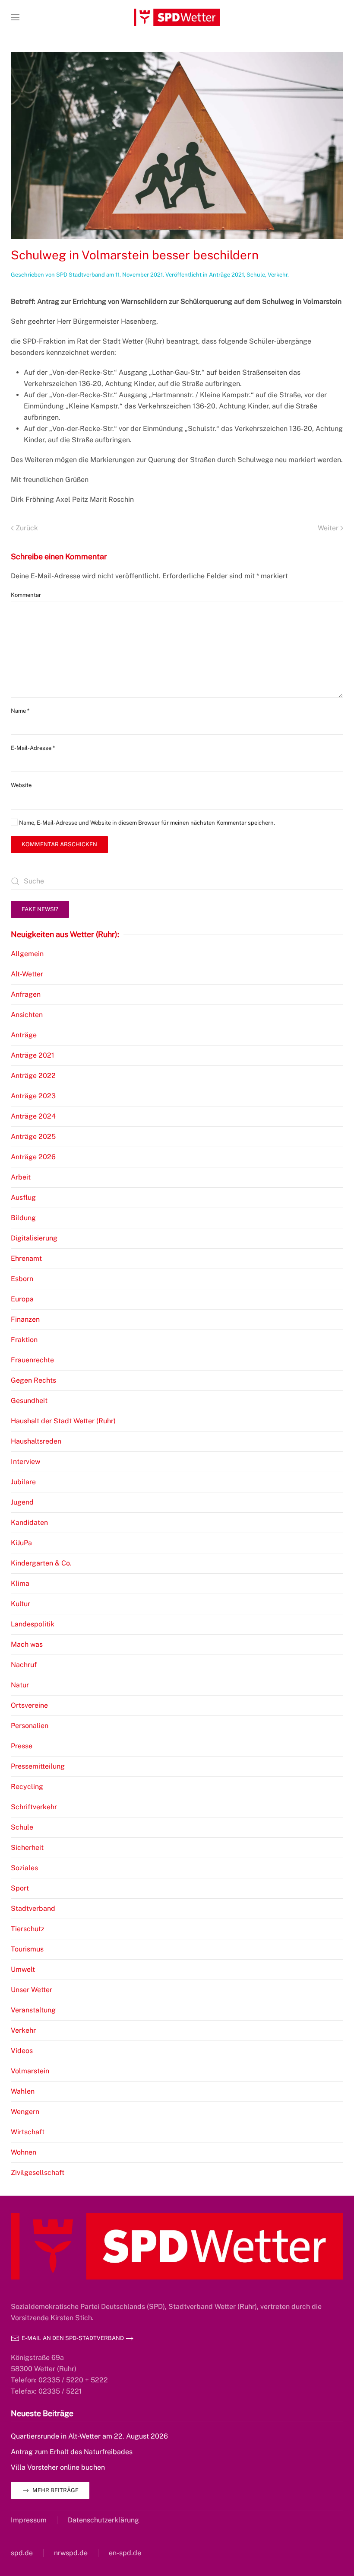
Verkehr (278, 275)
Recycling (27, 1787)
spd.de (22, 2553)
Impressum (29, 2520)
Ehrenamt (26, 1258)
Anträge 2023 (33, 1096)
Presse (22, 1746)
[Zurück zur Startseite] (177, 17)
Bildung (23, 1218)
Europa (22, 1299)
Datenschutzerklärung (103, 2520)
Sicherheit (27, 1848)
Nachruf (24, 1665)
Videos (22, 2051)
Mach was (27, 1644)
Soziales (24, 1868)
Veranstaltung (33, 2010)
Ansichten (27, 1015)
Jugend (22, 1502)
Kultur (21, 1604)
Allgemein (27, 954)
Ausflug (23, 1197)
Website (21, 785)
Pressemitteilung (38, 1766)
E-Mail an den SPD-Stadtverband (73, 2338)
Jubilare (23, 1482)
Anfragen (26, 994)
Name (20, 711)
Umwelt (23, 1969)
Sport (20, 1888)
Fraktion (24, 1340)
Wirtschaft (28, 2132)
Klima (20, 1583)
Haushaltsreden (36, 1441)
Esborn (22, 1279)
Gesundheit (29, 1401)
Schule (256, 275)
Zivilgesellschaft (38, 2173)
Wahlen (23, 2091)
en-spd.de (125, 2553)
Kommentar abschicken (59, 844)
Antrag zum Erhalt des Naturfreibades (72, 2452)
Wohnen (24, 2152)
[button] (15, 17)
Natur (20, 1685)
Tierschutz (28, 1929)
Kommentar (26, 595)
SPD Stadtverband (81, 275)
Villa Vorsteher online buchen (58, 2467)
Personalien (30, 1726)
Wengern (25, 2112)
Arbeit (21, 1177)
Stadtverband (33, 1908)
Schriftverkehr (34, 1807)
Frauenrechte (32, 1360)
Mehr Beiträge (55, 2490)
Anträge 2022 (33, 1076)
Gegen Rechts (33, 1380)
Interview (25, 1462)
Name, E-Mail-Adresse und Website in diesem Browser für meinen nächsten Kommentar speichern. (146, 823)
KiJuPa (21, 1543)
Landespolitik (33, 1624)
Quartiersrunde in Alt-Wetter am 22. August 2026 (89, 2436)
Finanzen (25, 1319)
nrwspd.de (71, 2553)
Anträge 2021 (226, 275)
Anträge (24, 1035)
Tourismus (27, 1949)
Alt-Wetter (27, 974)
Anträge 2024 (33, 1116)
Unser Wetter (32, 1990)
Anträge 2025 (33, 1137)
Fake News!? (40, 909)
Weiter (328, 528)
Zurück (27, 528)
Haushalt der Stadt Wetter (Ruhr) (63, 1421)
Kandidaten (29, 1522)
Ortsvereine (29, 1705)
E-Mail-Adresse (33, 748)
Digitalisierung (34, 1238)
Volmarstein (30, 2071)
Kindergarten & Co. (41, 1563)
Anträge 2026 (33, 1157)
